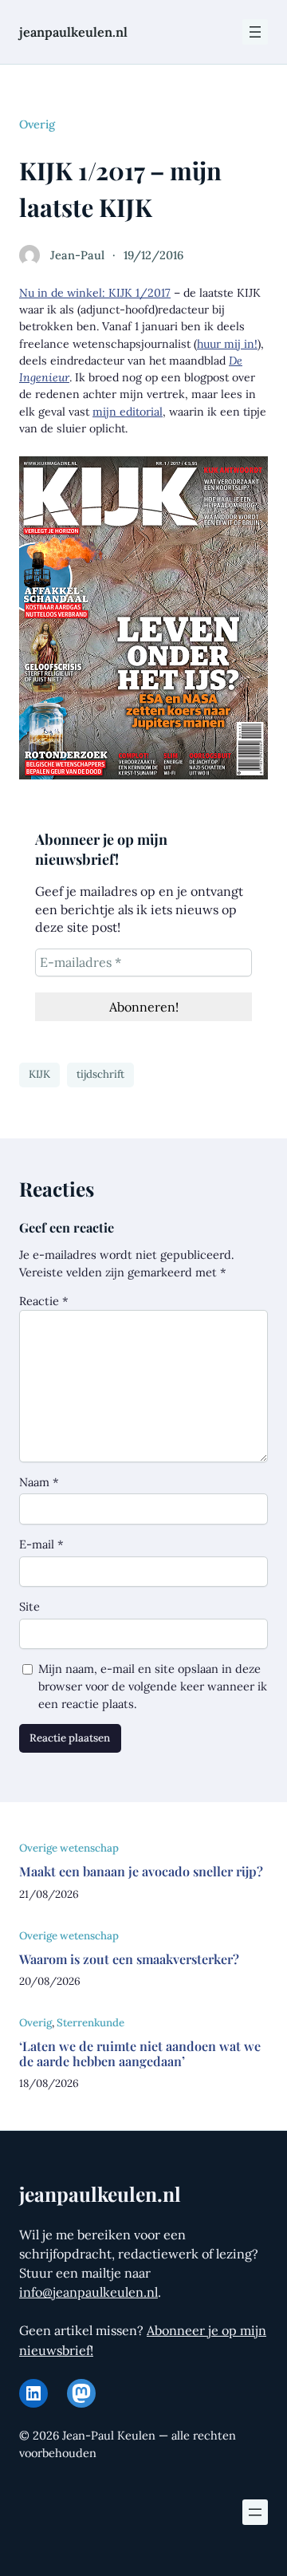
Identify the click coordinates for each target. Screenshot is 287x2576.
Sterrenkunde (90, 2023)
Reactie (44, 1301)
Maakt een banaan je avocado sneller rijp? (141, 1871)
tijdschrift (100, 1074)
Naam (39, 1482)
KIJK (39, 1074)
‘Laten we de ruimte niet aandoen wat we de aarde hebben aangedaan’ (140, 2054)
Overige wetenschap (69, 1848)
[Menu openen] (255, 32)
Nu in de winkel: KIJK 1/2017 (95, 293)
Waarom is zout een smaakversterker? (129, 1959)
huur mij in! (227, 344)
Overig (37, 124)
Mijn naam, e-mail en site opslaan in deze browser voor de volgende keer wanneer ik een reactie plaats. (153, 1686)
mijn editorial (128, 412)
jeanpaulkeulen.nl (73, 32)
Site (29, 1606)
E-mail (41, 1544)
